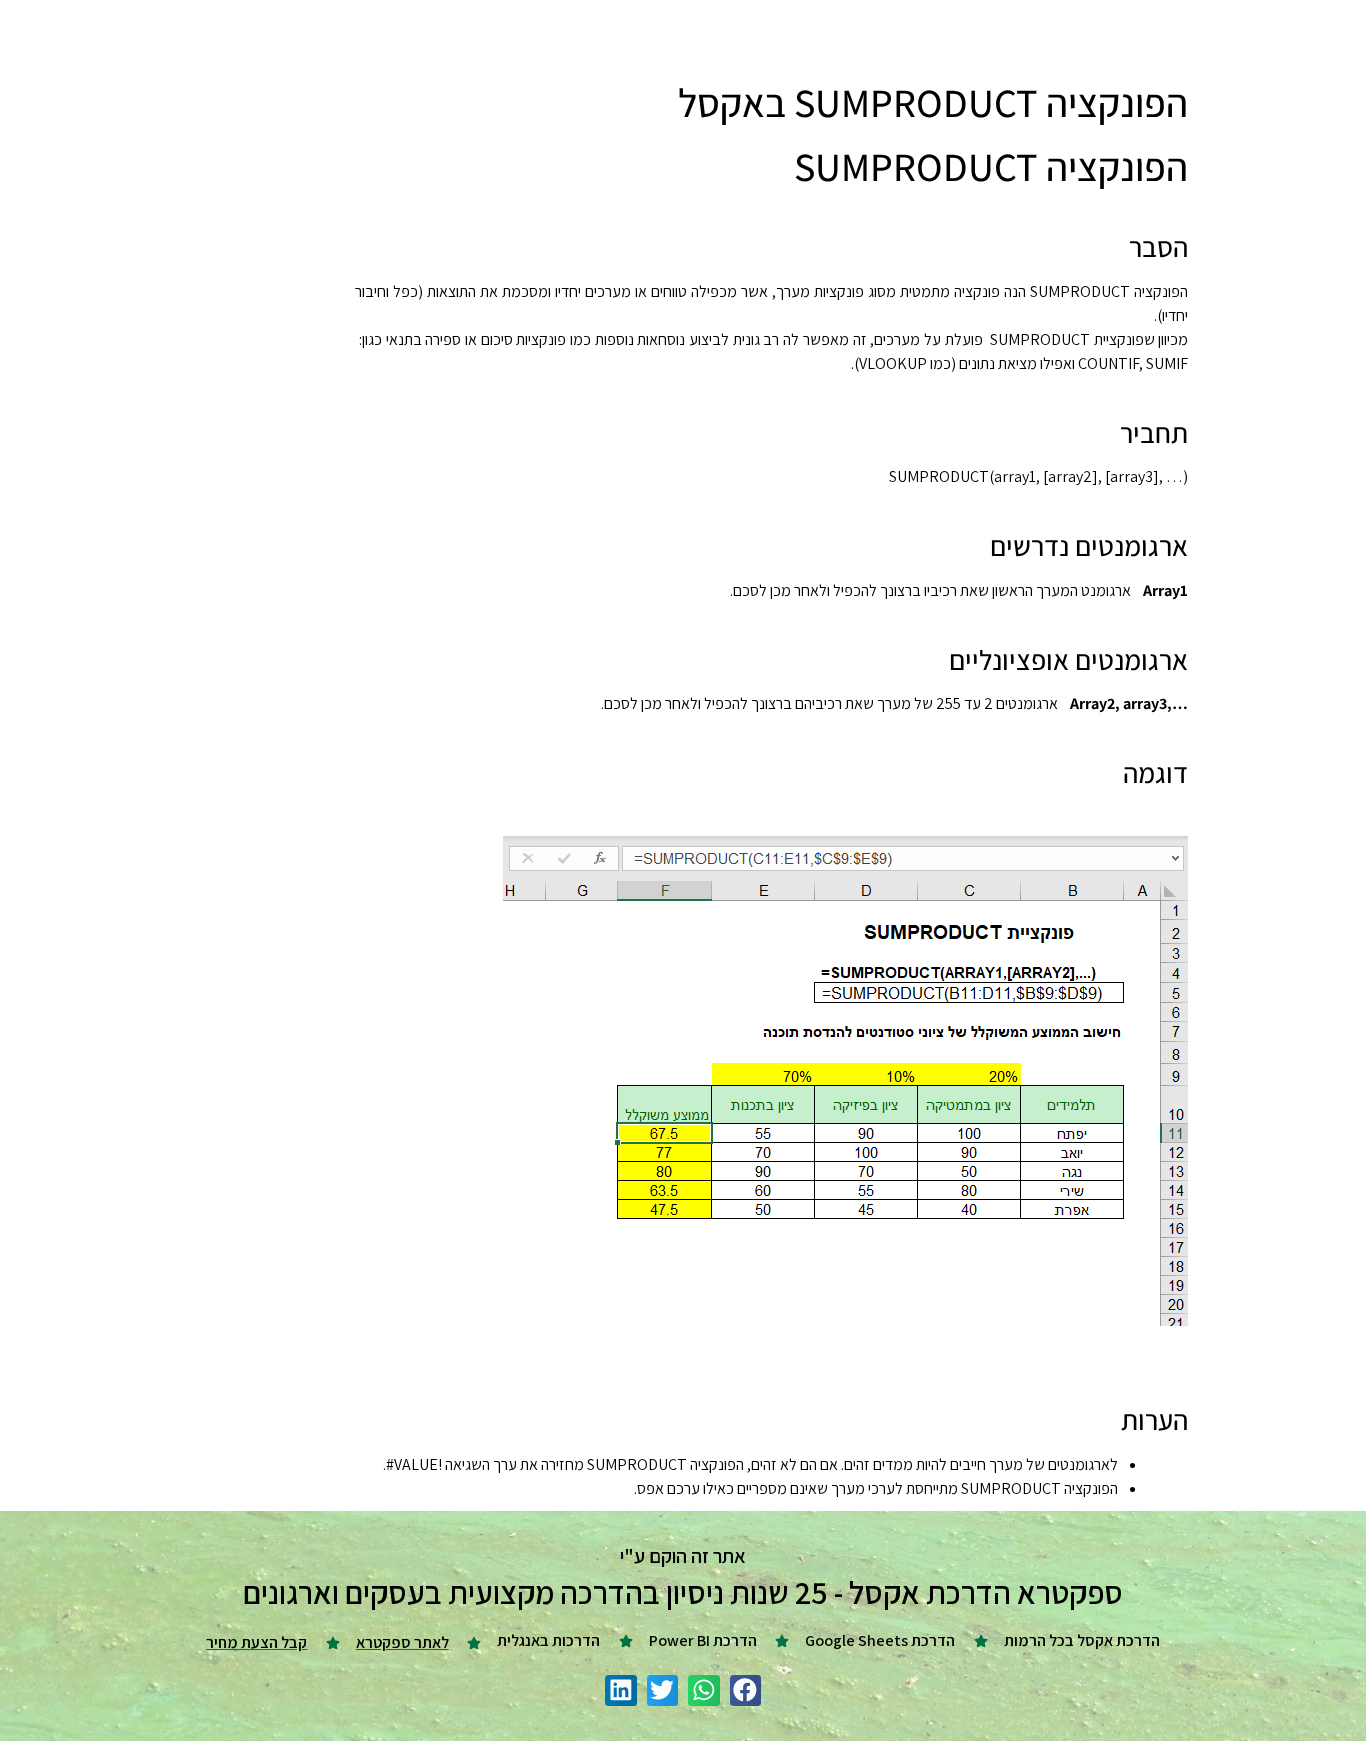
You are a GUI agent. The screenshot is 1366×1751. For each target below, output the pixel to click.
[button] (746, 1691)
